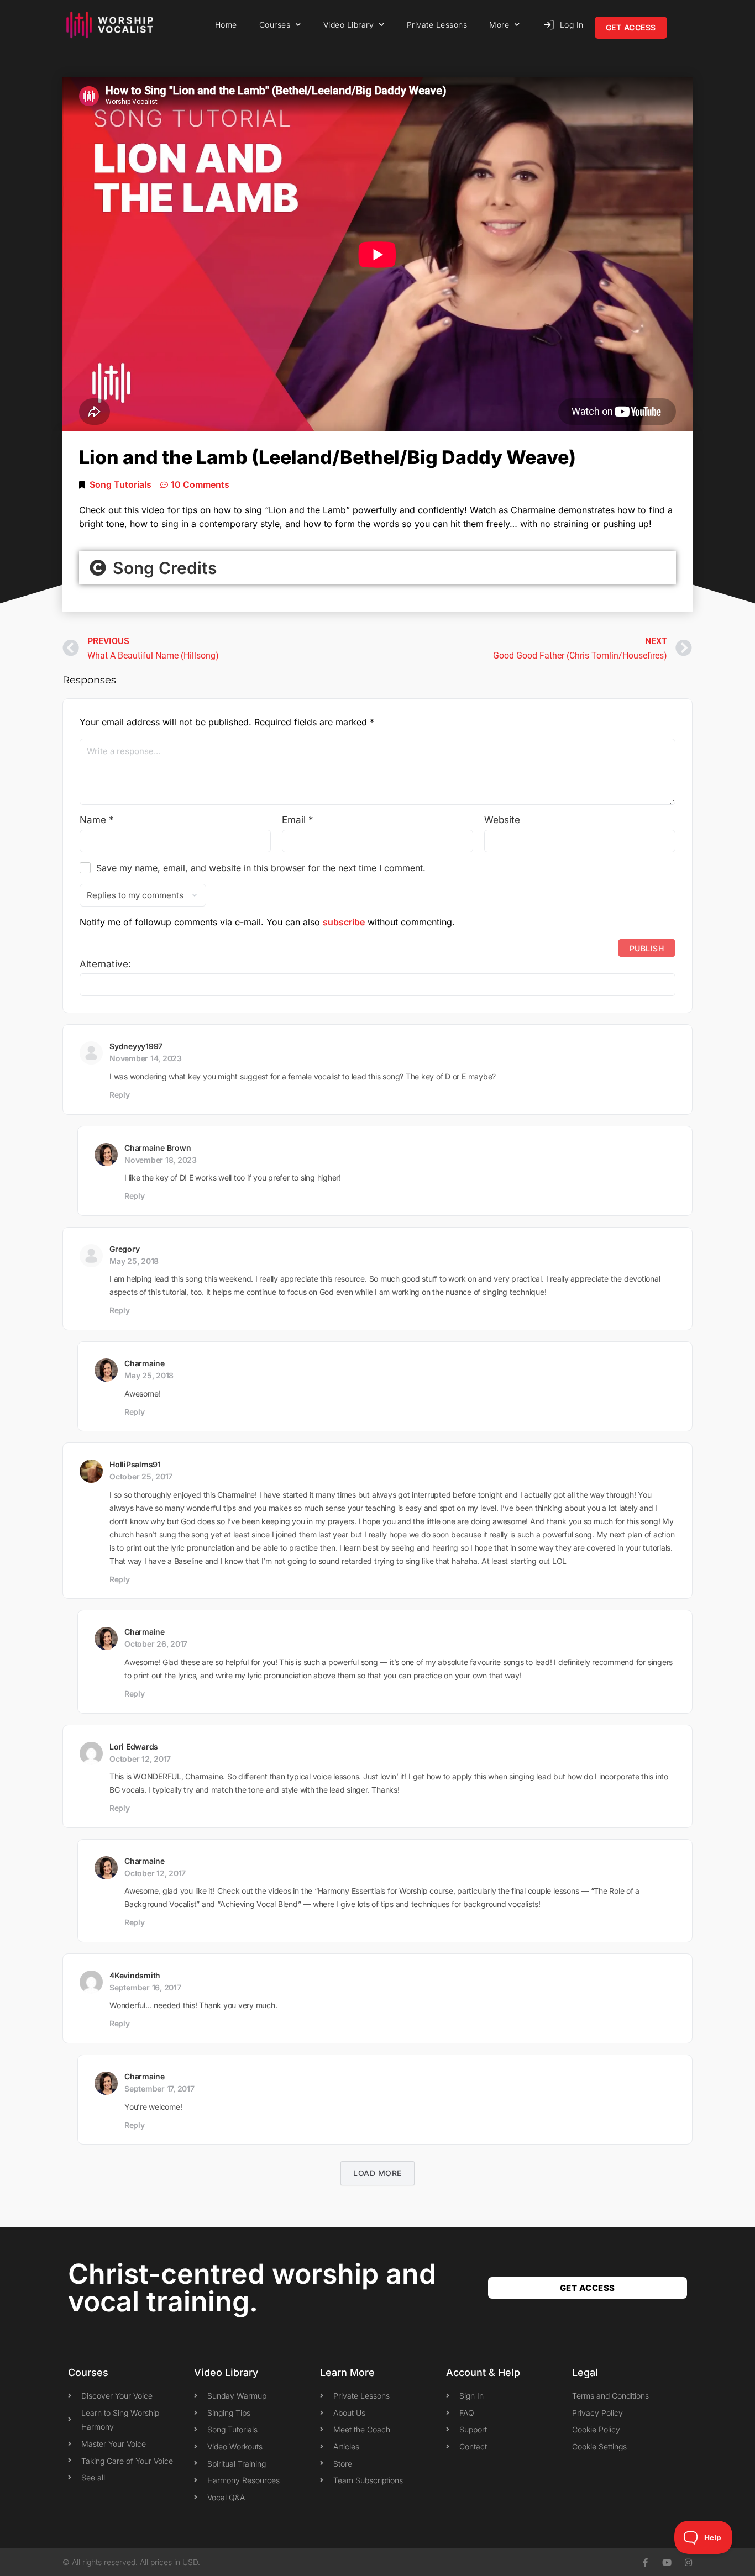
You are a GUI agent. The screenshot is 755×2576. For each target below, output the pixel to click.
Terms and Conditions (610, 2396)
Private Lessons (437, 25)
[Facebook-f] (645, 2562)
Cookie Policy (596, 2429)
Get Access (631, 27)
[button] (377, 568)
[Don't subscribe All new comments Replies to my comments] (377, 895)
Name (97, 820)
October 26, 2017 (156, 1644)
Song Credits (162, 568)
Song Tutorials (120, 484)
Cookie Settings (599, 2446)
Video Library (349, 25)
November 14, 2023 (146, 1058)
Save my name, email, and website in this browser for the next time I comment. (261, 868)
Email (298, 820)
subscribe (344, 922)
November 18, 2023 (161, 1160)
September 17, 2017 (159, 2088)
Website (502, 820)
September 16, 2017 (145, 1987)
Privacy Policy (597, 2413)
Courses (275, 25)
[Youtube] (667, 2562)
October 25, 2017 (141, 1476)
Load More (377, 2173)
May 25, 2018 (134, 1261)
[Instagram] (688, 2562)
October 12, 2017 (140, 1759)
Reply (120, 1095)
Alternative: (105, 964)
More (499, 25)
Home (226, 25)
